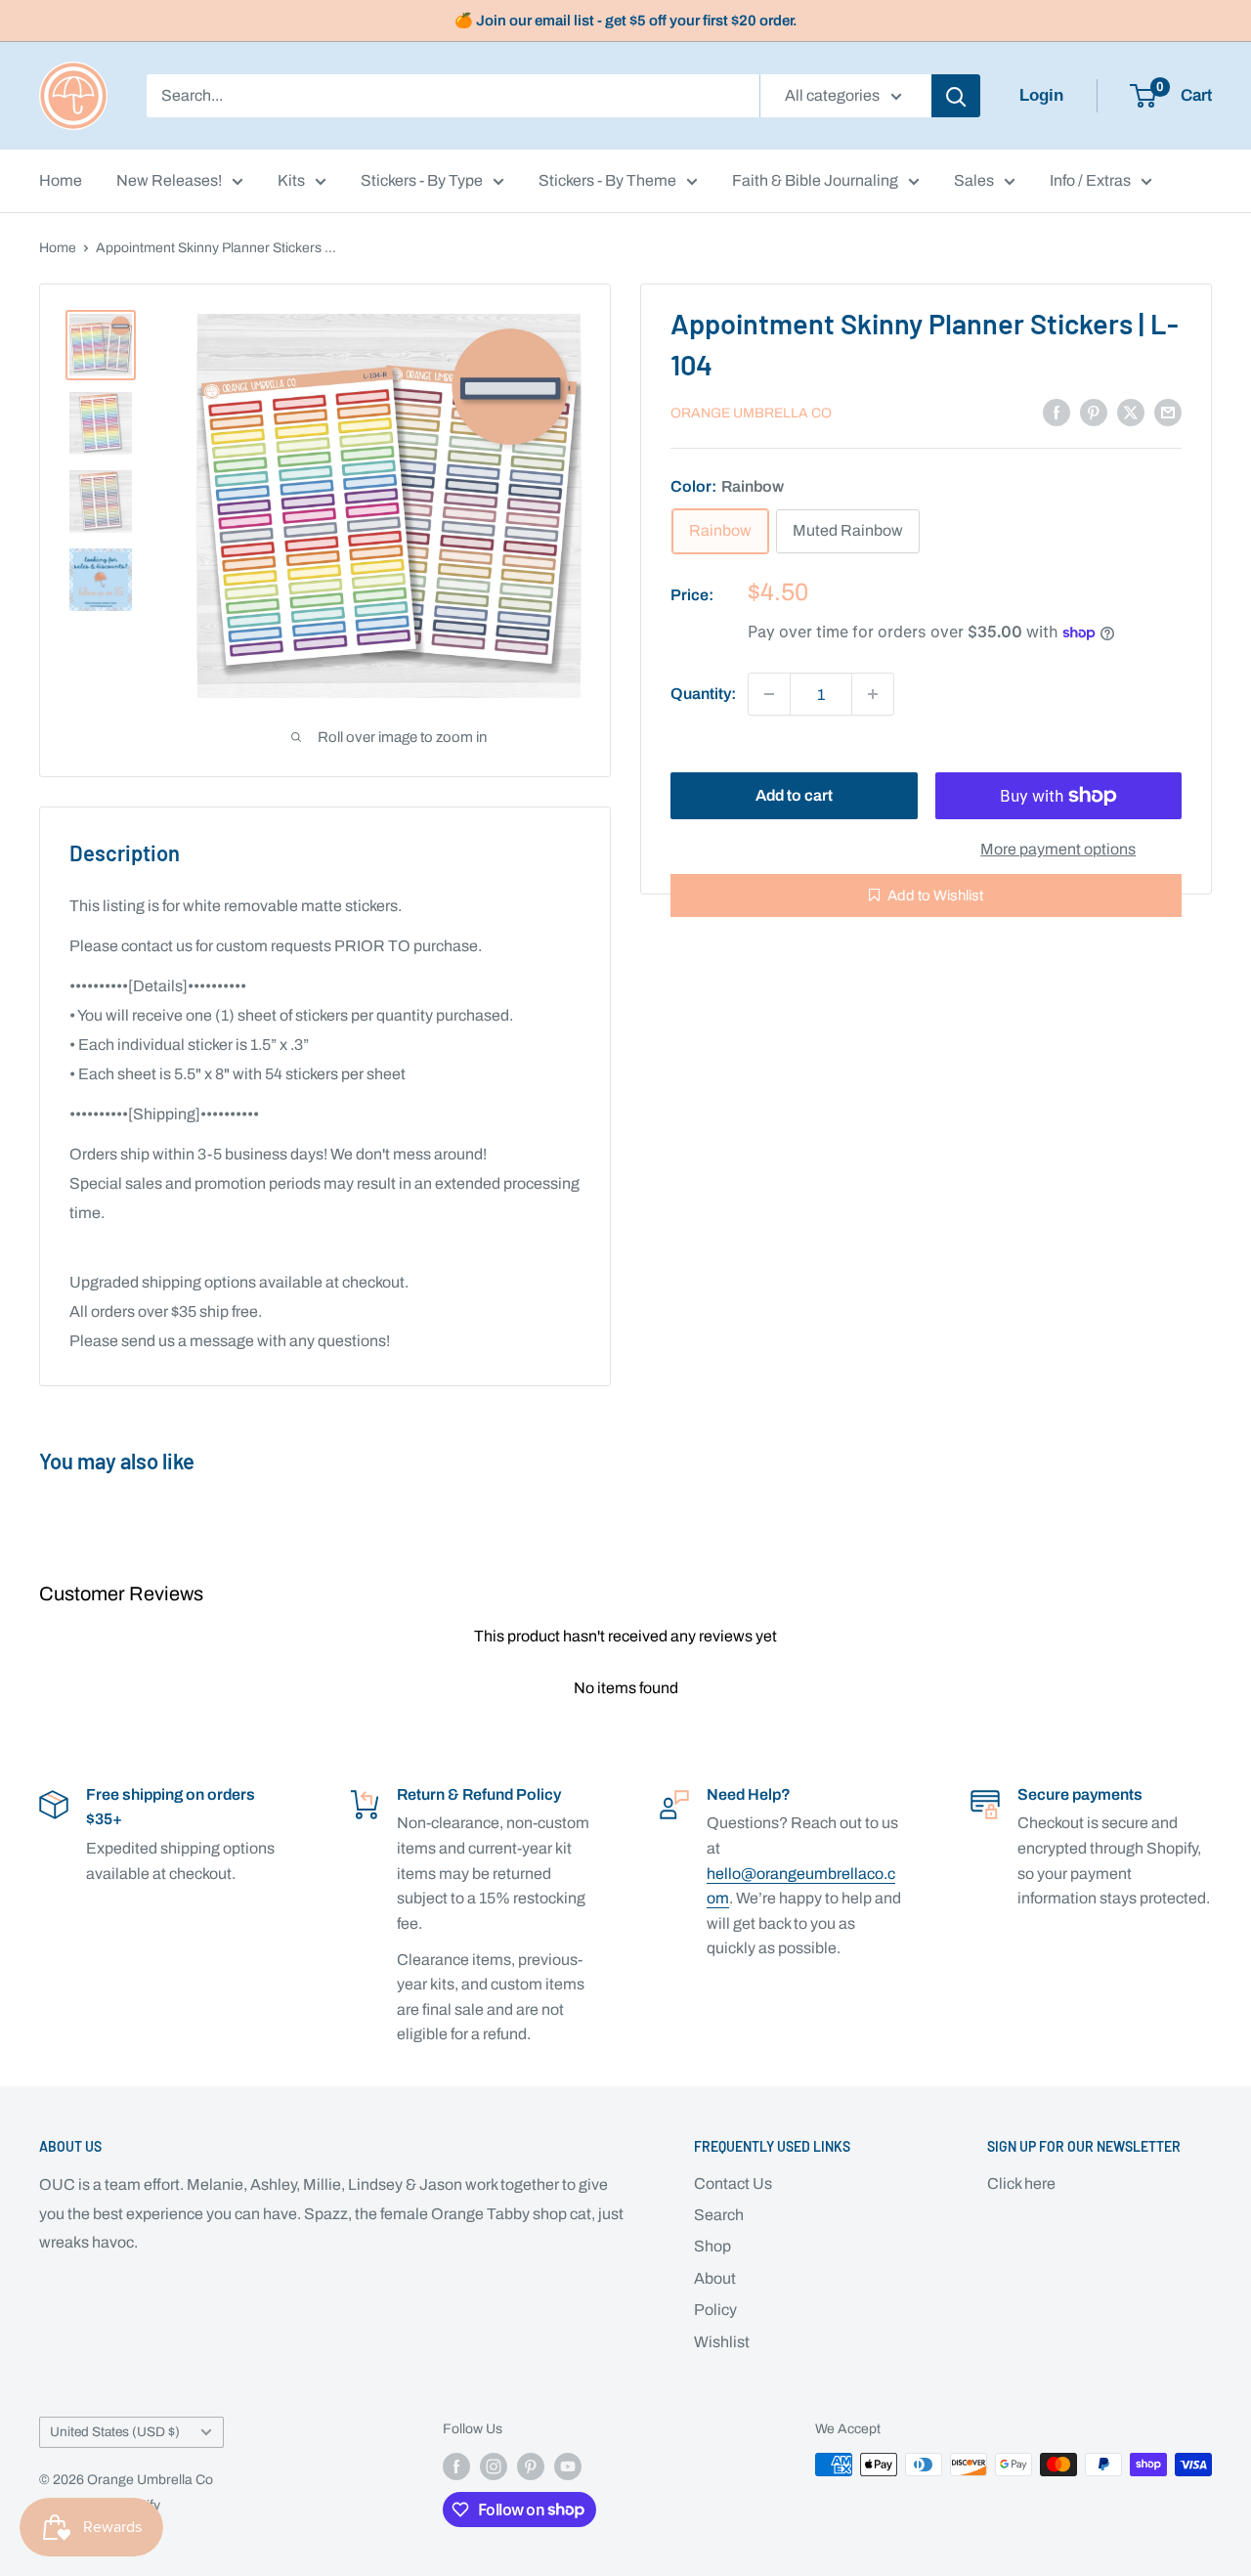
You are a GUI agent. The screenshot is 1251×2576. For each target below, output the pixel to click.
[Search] (956, 96)
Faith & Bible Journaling (815, 180)
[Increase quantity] (873, 694)
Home (61, 180)
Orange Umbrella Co (751, 413)
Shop (712, 2246)
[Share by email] (1168, 412)
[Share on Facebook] (1057, 412)
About (715, 2278)
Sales (974, 180)
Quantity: (703, 694)
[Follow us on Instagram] (494, 2467)
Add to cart (794, 795)
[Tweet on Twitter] (1131, 412)
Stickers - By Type (422, 180)
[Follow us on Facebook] (456, 2467)
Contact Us (733, 2183)
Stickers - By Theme (607, 180)
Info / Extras (1090, 180)
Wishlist (722, 2342)
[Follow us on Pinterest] (531, 2467)
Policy (715, 2310)
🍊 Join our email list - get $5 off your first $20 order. (626, 21)
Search (719, 2215)
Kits (291, 180)
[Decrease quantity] (769, 694)
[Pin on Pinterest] (1094, 412)
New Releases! (169, 180)
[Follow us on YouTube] (568, 2467)
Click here (1021, 2183)
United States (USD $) (115, 2432)
